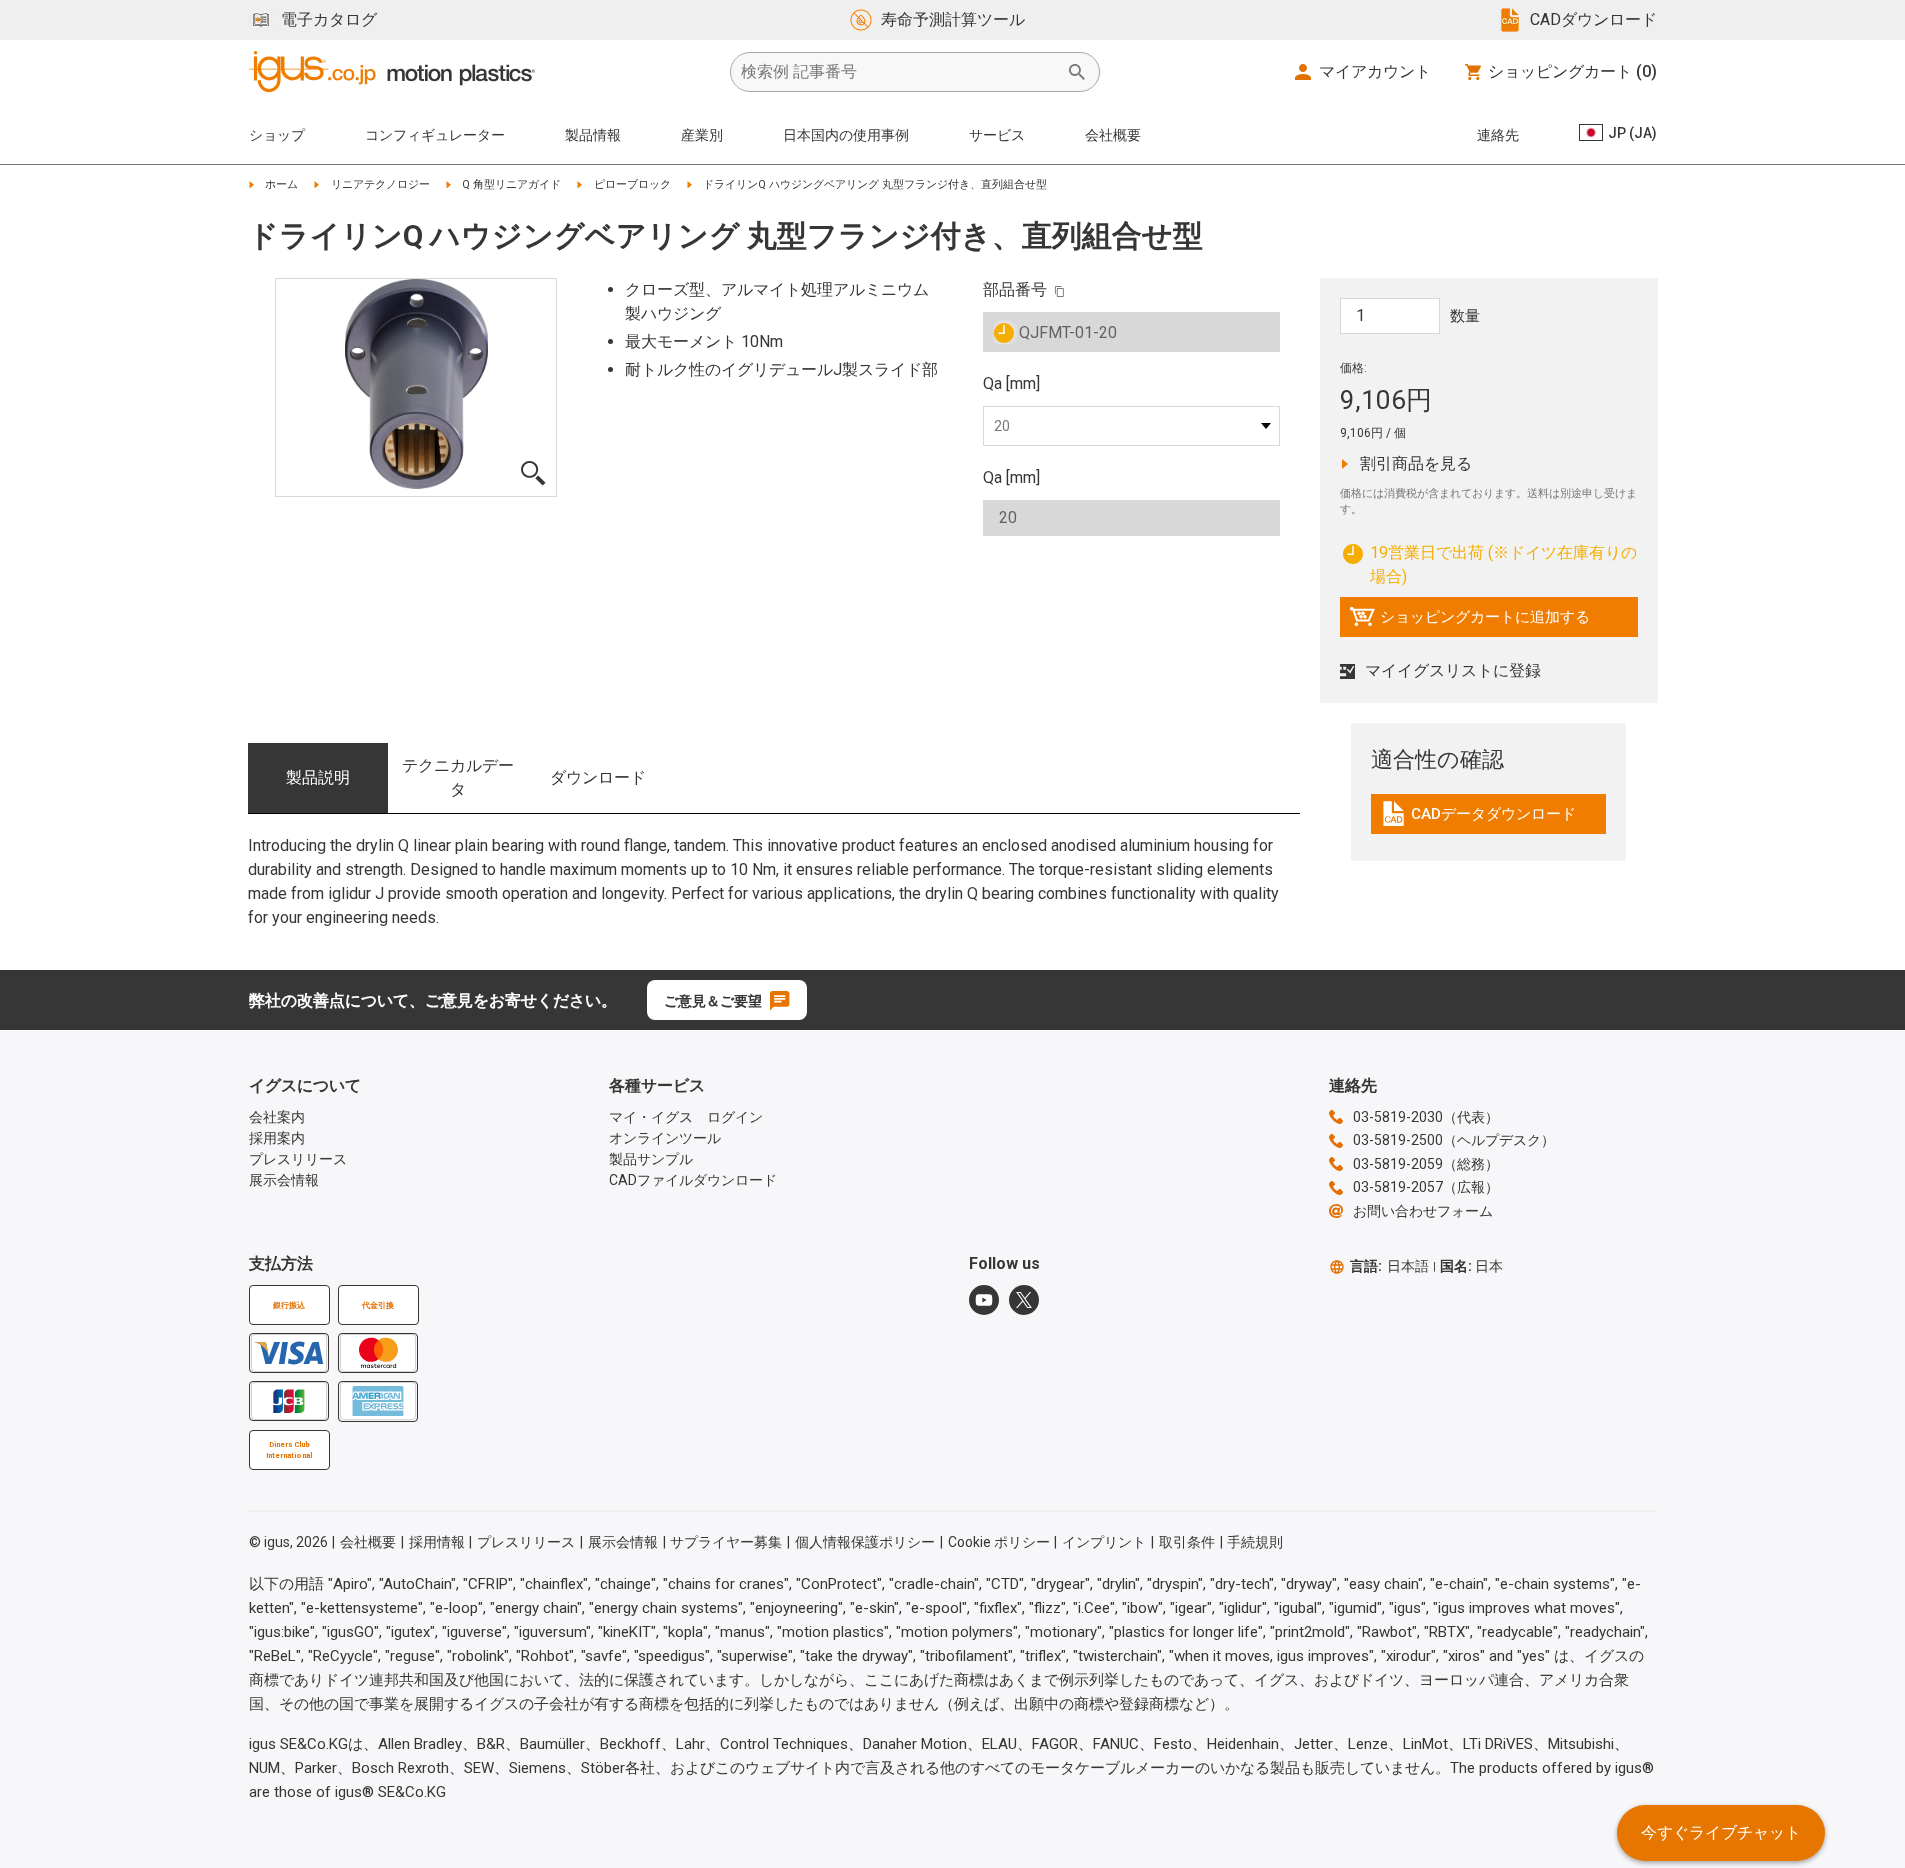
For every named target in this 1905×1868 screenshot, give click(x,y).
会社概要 (1113, 135)
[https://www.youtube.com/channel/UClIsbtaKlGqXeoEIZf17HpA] (984, 1300)
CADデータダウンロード (1478, 819)
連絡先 (1498, 135)
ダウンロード (598, 777)
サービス (997, 135)
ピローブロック (632, 184)
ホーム (281, 184)
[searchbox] (899, 72)
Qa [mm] (1011, 383)
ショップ (277, 135)
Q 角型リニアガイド (511, 184)
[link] (1488, 820)
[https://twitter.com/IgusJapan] (1024, 1300)
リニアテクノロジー (380, 184)
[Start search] (1077, 72)
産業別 (702, 135)
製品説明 (318, 777)
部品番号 (1015, 289)
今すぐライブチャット (1721, 1832)
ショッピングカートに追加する (1469, 622)
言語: (1389, 1266)
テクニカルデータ (458, 777)
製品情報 (593, 135)
